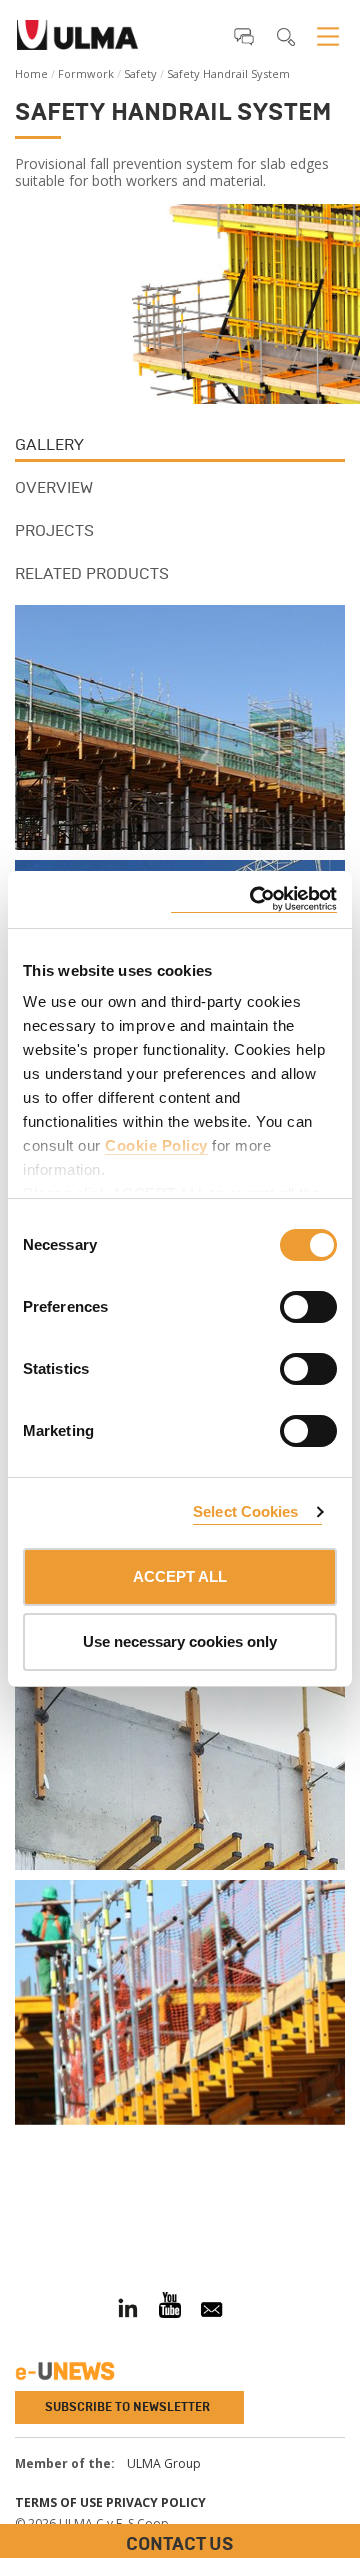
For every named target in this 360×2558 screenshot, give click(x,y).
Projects (54, 530)
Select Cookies (245, 1511)
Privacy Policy (156, 2502)
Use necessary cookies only (180, 1641)
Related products (92, 573)
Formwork (86, 73)
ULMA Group (164, 2463)
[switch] (284, 1304)
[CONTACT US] (15, 2207)
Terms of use (59, 2502)
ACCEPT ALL (180, 1576)
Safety (140, 73)
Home (31, 73)
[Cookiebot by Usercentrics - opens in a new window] (254, 899)
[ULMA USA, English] (77, 41)
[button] (244, 36)
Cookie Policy (156, 1145)
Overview (54, 487)
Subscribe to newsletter (127, 2407)
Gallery (49, 444)
